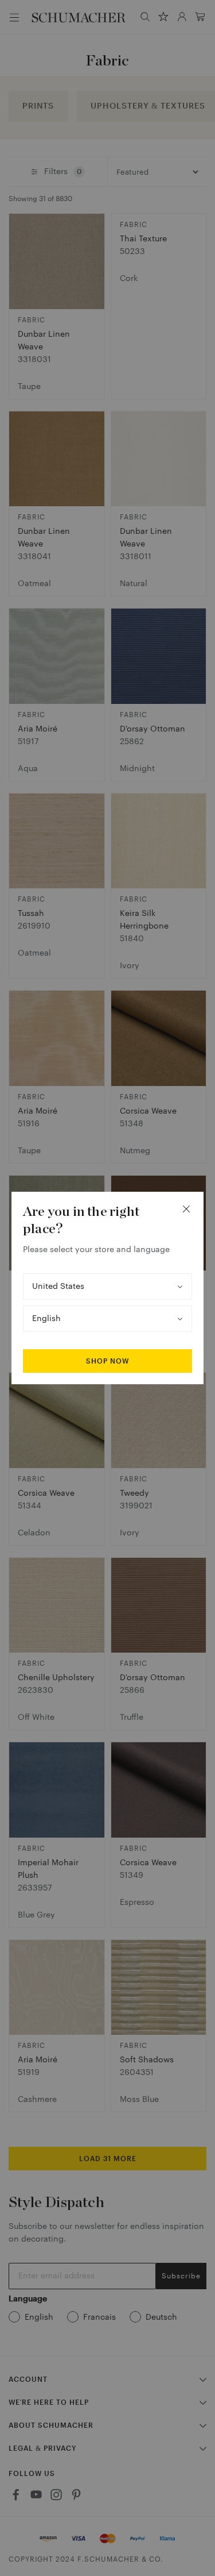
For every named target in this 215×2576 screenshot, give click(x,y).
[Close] (186, 1209)
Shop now (107, 1361)
